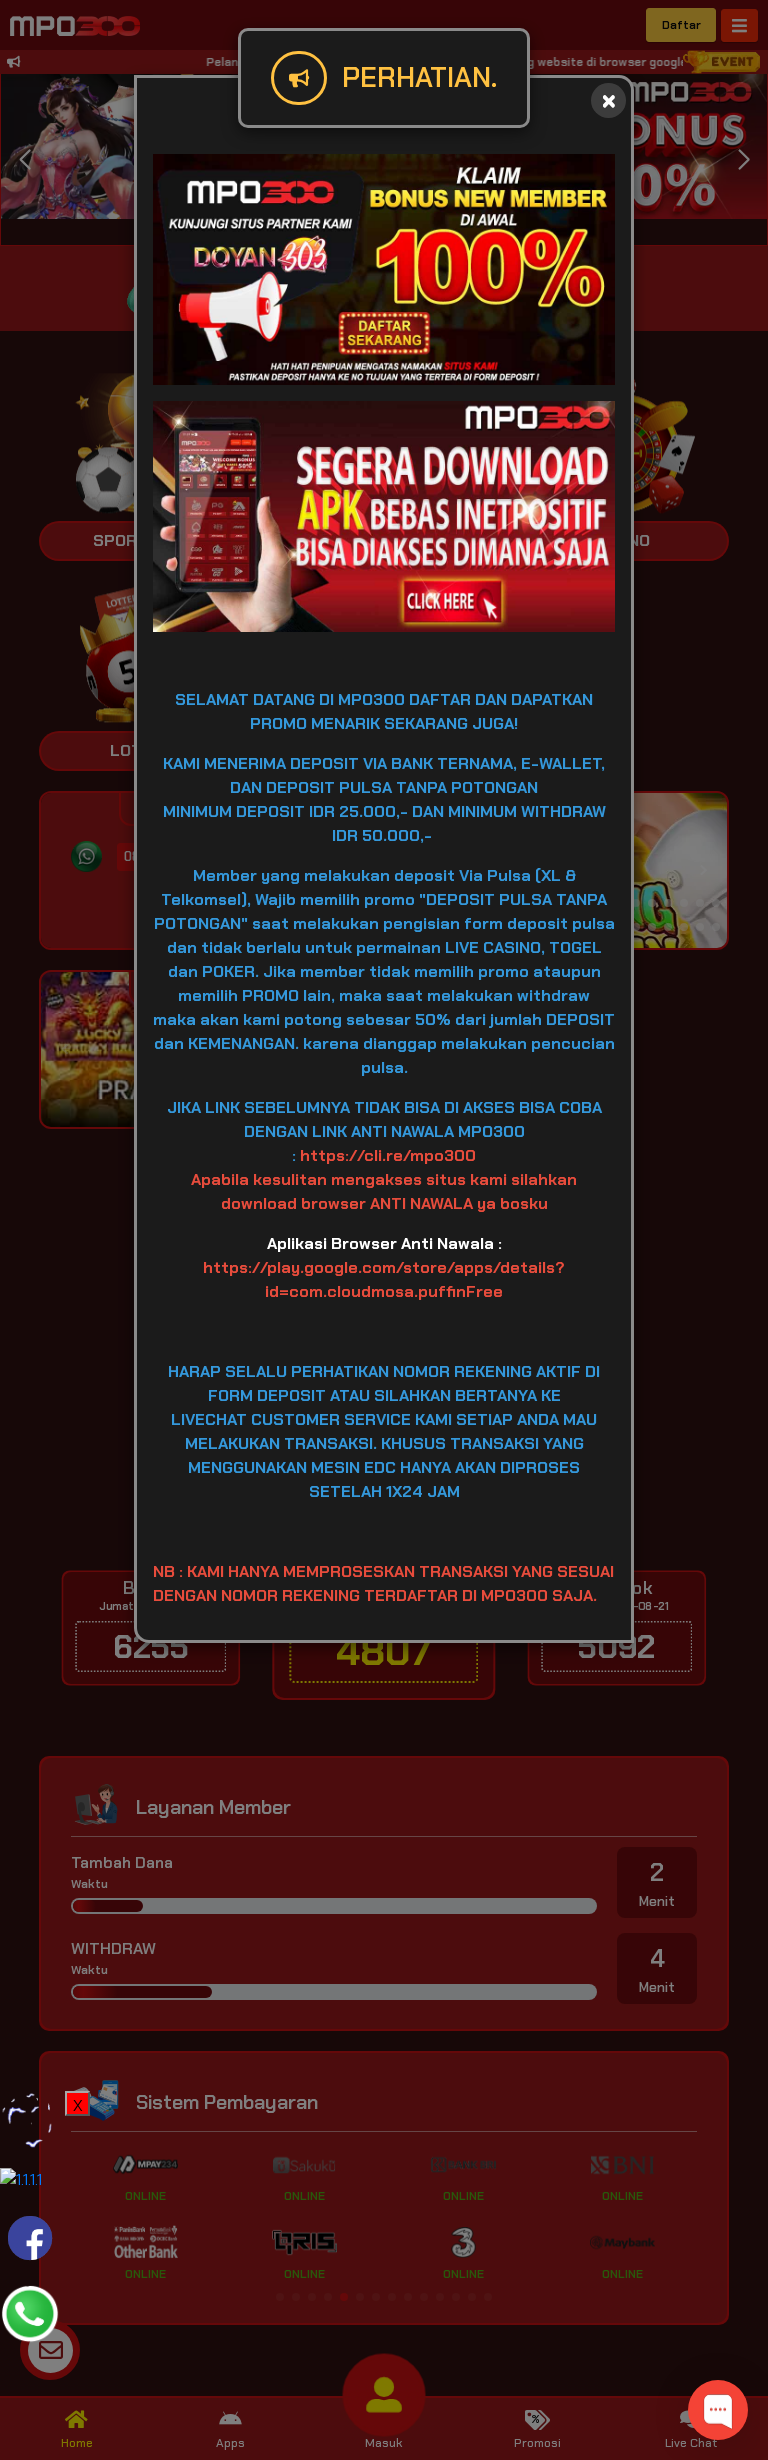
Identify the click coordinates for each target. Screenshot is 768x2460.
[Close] (608, 100)
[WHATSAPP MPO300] (30, 2312)
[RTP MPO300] (30, 2119)
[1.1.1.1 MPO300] (21, 2178)
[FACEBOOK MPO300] (30, 2236)
